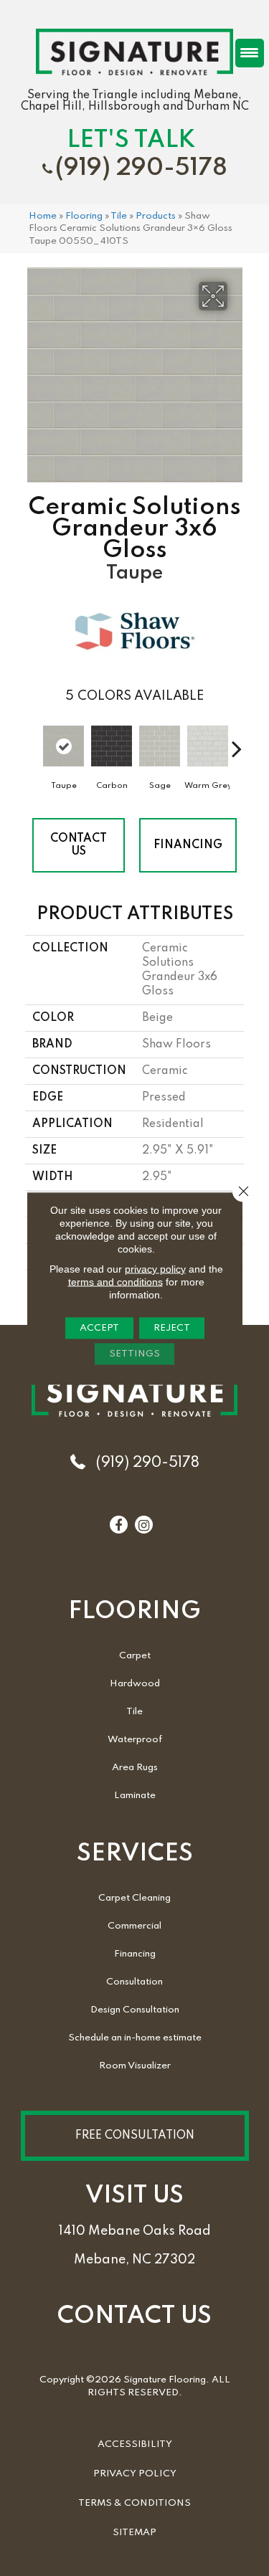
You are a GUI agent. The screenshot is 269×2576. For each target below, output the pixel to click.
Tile (119, 216)
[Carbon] (112, 746)
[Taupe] (63, 746)
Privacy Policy (135, 2474)
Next (237, 741)
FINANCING (188, 845)
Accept (99, 1327)
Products (156, 216)
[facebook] (118, 1526)
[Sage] (160, 746)
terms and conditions (115, 1281)
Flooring (84, 216)
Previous (32, 741)
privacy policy (155, 1268)
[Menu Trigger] (250, 53)
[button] (135, 2136)
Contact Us (79, 845)
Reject (172, 1327)
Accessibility (135, 2444)
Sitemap (134, 2533)
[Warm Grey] (208, 746)
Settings (134, 1353)
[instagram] (144, 1526)
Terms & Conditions (134, 2503)
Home (43, 216)
